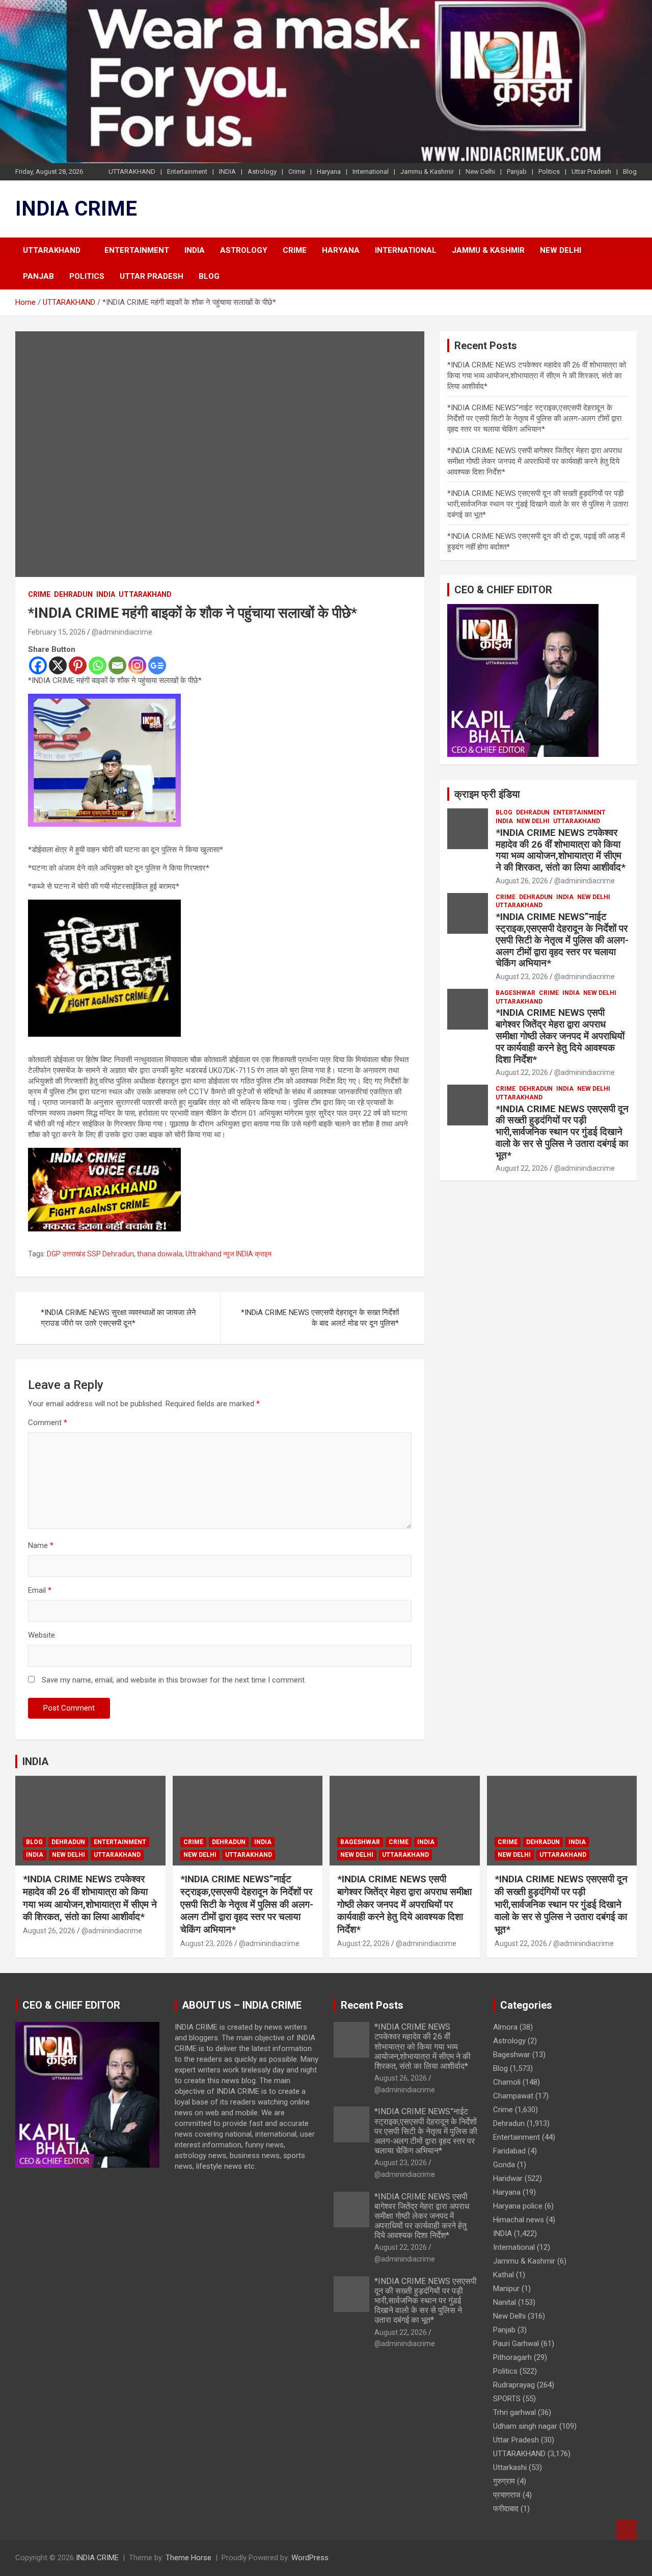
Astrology (262, 172)
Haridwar (508, 2178)
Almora (505, 2027)
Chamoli (507, 2082)
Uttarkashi (510, 2467)
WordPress (310, 2558)
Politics (549, 172)
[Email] (117, 665)
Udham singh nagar (525, 2426)
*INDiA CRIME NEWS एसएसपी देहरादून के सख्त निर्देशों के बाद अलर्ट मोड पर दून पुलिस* (320, 1318)
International (371, 172)
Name (41, 1545)
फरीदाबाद (506, 2509)
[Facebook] (38, 665)
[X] (58, 665)
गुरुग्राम (504, 2481)
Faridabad (509, 2151)
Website (42, 1635)
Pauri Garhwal (516, 2344)
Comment (48, 1423)
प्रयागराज (507, 2495)
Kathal (504, 2275)
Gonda (504, 2165)
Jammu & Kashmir (427, 172)
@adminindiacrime (122, 632)
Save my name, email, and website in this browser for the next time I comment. (174, 1680)
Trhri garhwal (514, 2412)
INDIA (227, 172)
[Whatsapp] (98, 665)
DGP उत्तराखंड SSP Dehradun (90, 1254)
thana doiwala (160, 1254)
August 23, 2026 (522, 977)
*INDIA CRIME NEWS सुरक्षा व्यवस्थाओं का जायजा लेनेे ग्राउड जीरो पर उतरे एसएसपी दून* (118, 1318)
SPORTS (507, 2399)
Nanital (505, 2302)
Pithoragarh (512, 2357)
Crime (297, 172)
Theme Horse (188, 2558)
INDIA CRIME (76, 209)
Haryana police (518, 2206)
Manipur (506, 2289)
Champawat (513, 2096)
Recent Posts (372, 2005)
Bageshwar (515, 993)
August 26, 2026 (522, 881)
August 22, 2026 (522, 1072)
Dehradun (73, 594)
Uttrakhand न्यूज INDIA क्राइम (228, 1254)
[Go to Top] (627, 2530)
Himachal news (519, 2220)
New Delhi (480, 172)
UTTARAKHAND (132, 172)
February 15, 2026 (57, 632)
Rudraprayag (514, 2385)
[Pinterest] (78, 665)
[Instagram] (137, 665)
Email (40, 1590)
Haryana (329, 172)
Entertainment (187, 172)
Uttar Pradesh (591, 172)
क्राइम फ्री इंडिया (487, 794)
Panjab (517, 172)
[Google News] (157, 665)
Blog (630, 172)
